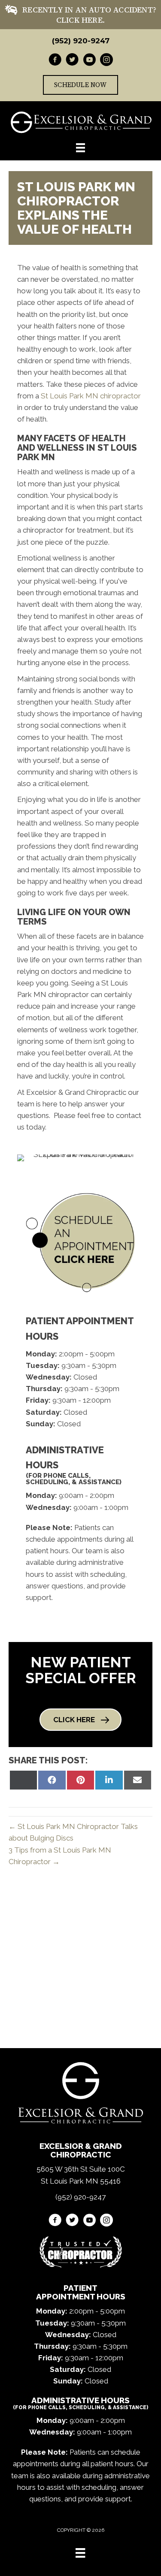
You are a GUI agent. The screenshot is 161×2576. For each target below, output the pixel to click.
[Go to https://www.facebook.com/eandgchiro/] (55, 61)
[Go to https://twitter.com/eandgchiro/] (72, 61)
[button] (80, 1720)
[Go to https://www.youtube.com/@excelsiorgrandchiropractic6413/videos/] (89, 61)
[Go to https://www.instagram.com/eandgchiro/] (106, 61)
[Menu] (80, 2553)
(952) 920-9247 (81, 41)
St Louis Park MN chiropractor (91, 396)
